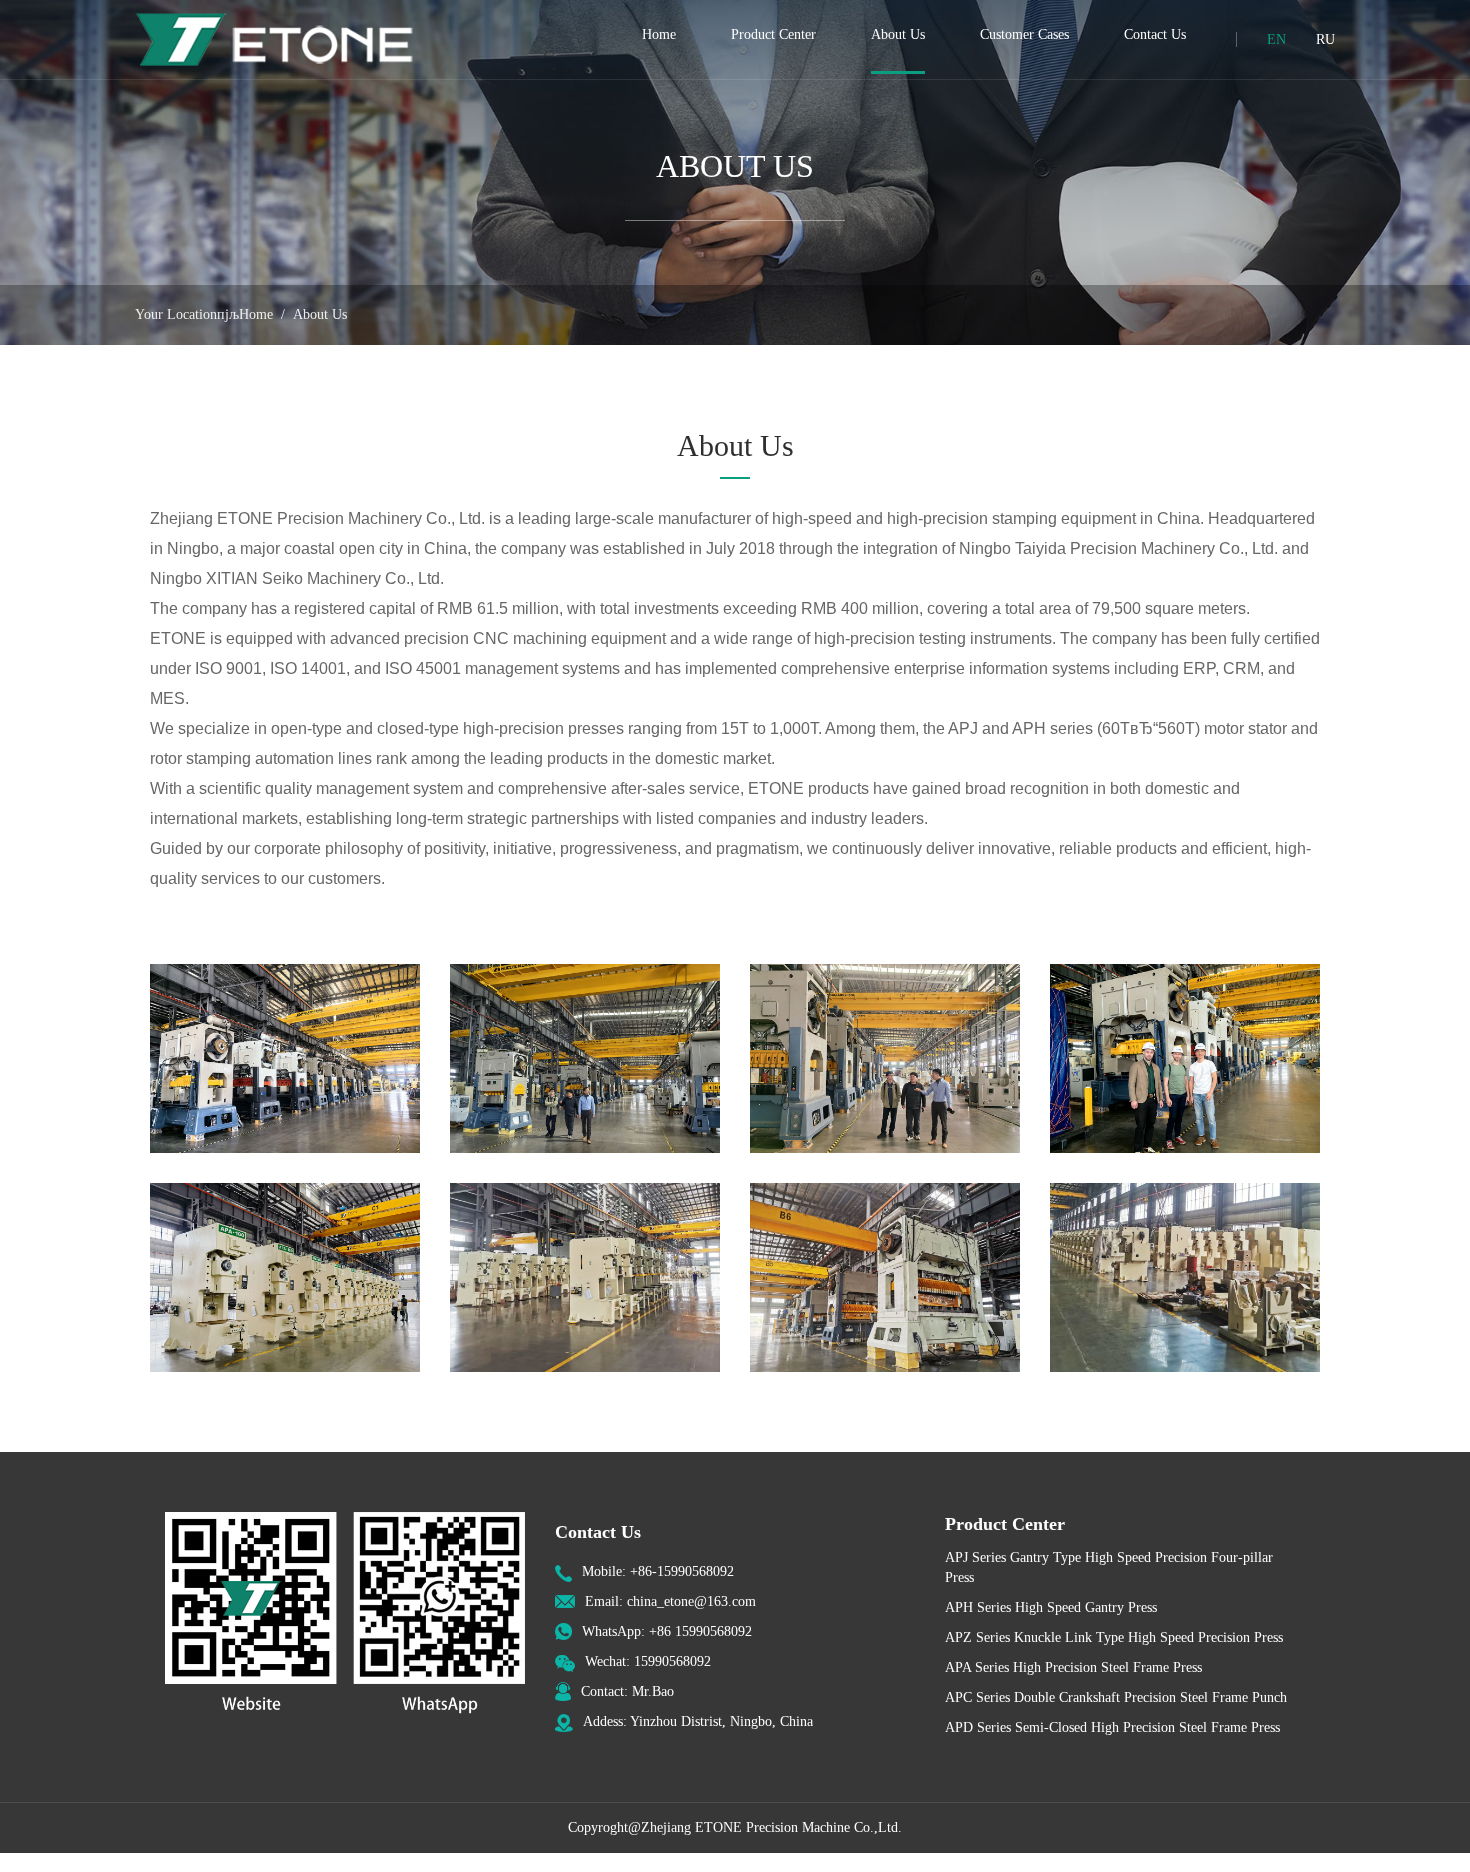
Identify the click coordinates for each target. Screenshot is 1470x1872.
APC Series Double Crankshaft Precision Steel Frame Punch (1116, 1697)
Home (256, 314)
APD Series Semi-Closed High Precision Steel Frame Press (1112, 1727)
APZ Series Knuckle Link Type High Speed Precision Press (1114, 1637)
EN (1276, 39)
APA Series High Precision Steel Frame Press (1073, 1667)
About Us (320, 314)
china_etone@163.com (691, 1601)
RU (1325, 39)
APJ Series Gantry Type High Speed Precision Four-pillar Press (1109, 1567)
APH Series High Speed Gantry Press (1051, 1607)
